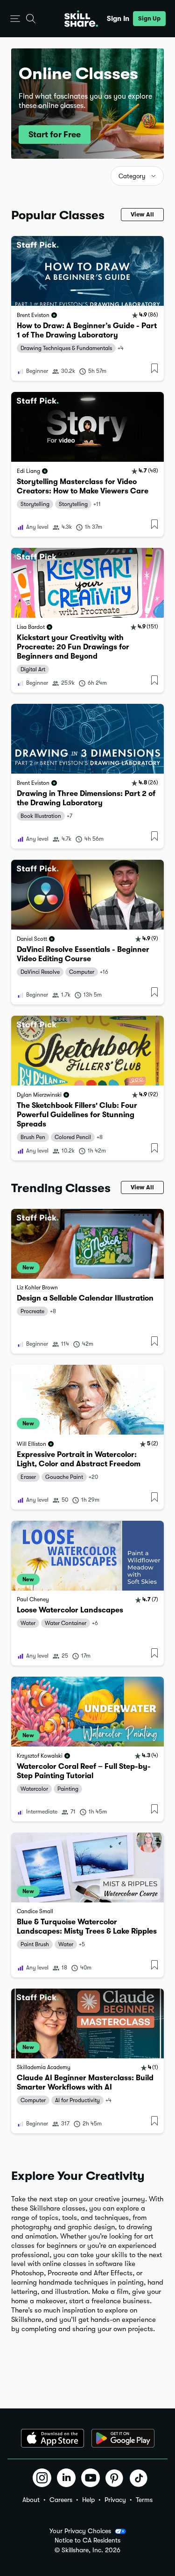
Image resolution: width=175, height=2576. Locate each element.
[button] (15, 19)
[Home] (81, 19)
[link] (87, 308)
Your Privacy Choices (80, 2531)
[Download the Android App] (123, 2438)
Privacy (115, 2500)
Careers (61, 2500)
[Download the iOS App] (52, 2438)
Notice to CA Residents (87, 2540)
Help (88, 2500)
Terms (144, 2500)
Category (132, 176)
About (31, 2500)
